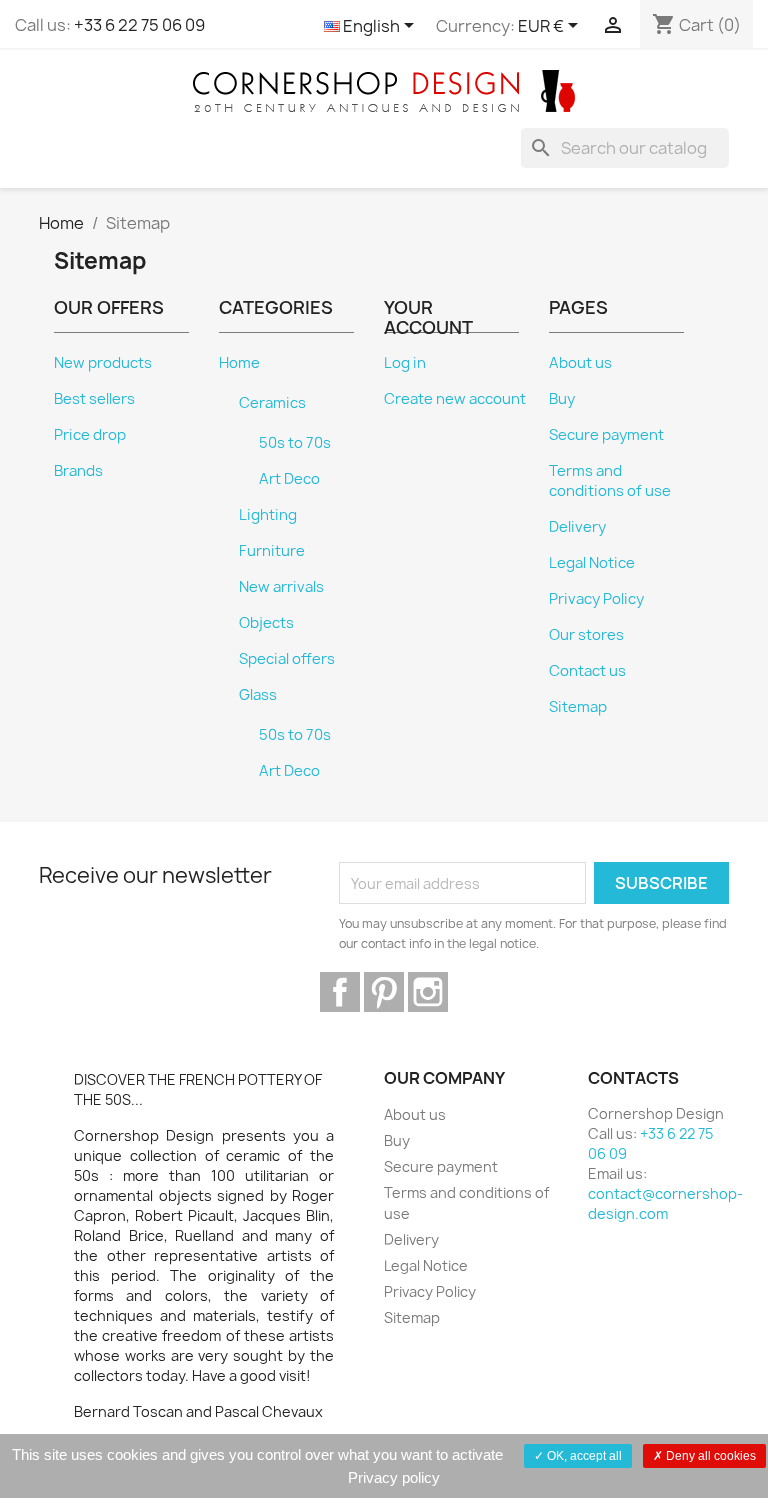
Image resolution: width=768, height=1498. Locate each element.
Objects (266, 623)
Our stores (586, 635)
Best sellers (94, 399)
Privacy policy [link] (394, 1477)
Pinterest (384, 992)
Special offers (287, 659)
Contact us (587, 671)
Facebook (340, 992)
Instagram (428, 992)
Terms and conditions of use (610, 481)
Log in (405, 363)
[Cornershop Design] (384, 90)
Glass (258, 695)
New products (103, 363)
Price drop (90, 435)
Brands (78, 471)
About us (580, 363)
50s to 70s (295, 443)
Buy (562, 399)
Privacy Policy (596, 599)
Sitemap (578, 707)
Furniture (272, 551)
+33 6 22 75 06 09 (139, 25)
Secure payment (606, 435)
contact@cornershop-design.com (665, 1203)
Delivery (577, 527)
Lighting (268, 515)
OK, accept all (583, 1456)
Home (239, 363)
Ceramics (272, 403)
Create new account (455, 399)
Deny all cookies (709, 1456)
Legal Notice (592, 563)
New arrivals (281, 587)
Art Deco (289, 479)
